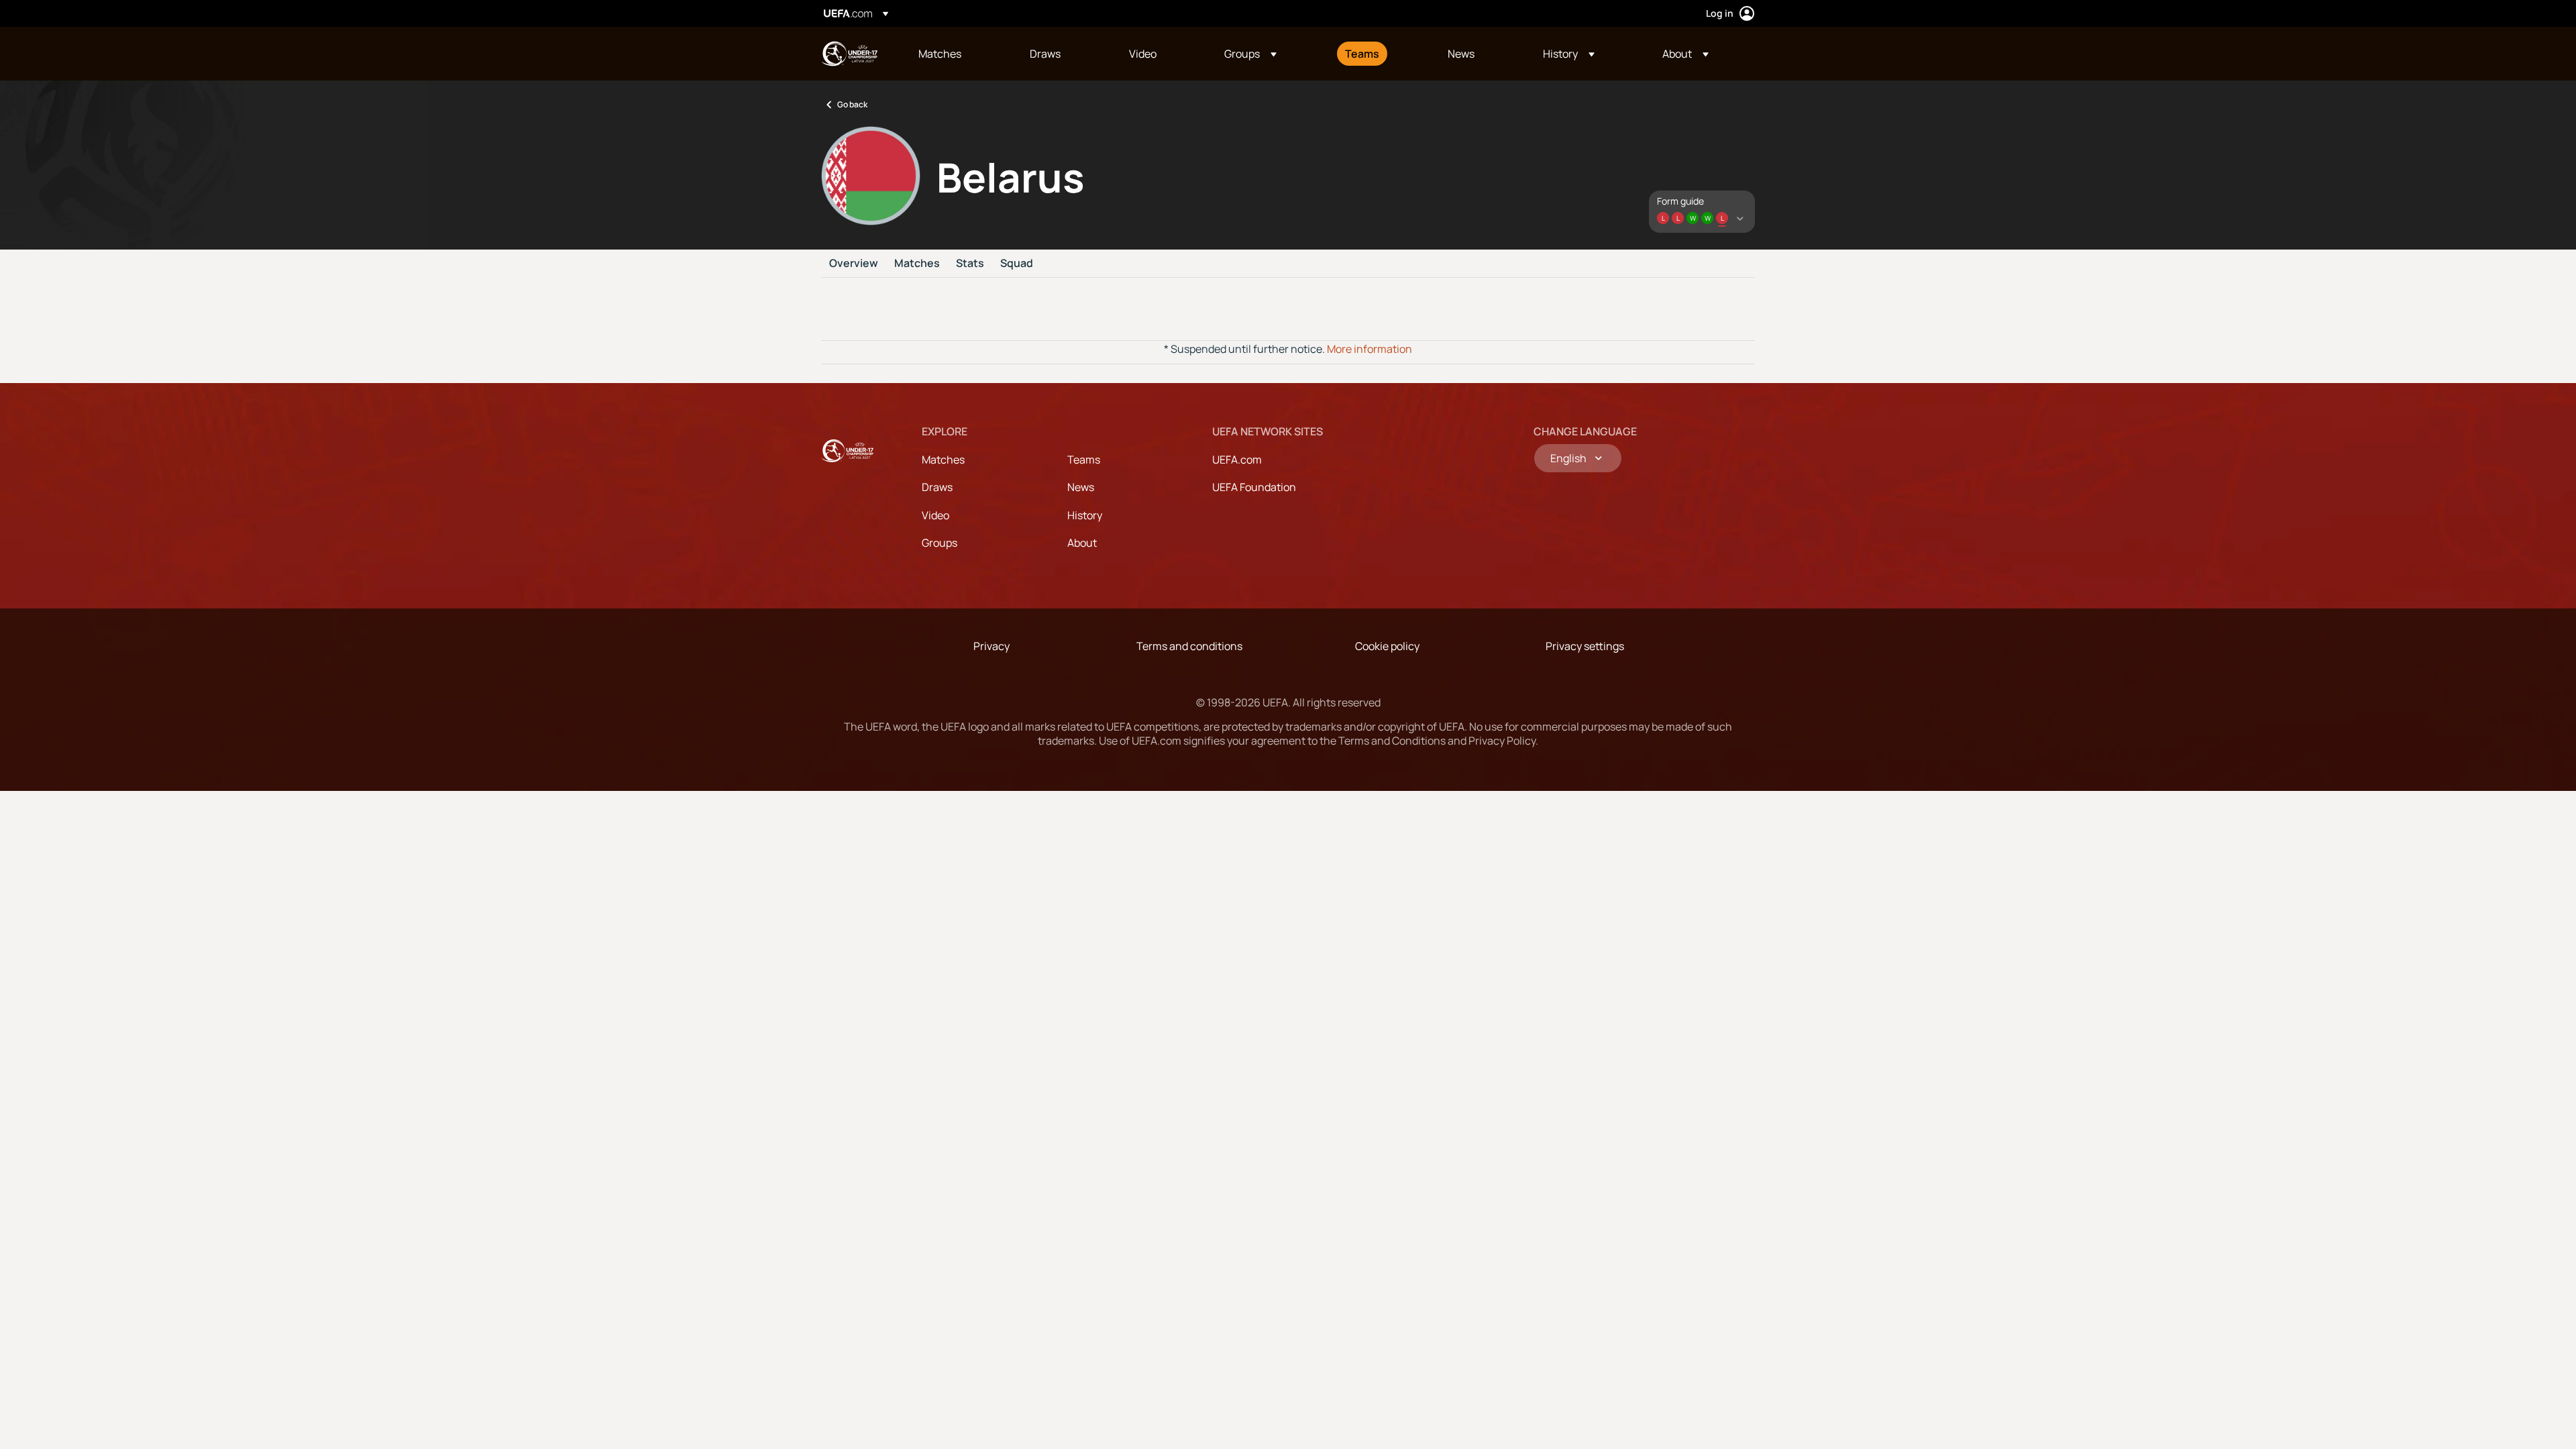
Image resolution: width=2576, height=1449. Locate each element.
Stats (970, 264)
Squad (1017, 264)
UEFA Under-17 (849, 54)
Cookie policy (1387, 646)
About (1082, 543)
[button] (1250, 54)
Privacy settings (1585, 646)
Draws (937, 487)
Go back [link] (852, 104)
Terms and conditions (1189, 646)
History (1085, 515)
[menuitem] (957, 54)
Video (935, 515)
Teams (1084, 460)
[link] (940, 54)
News (1081, 487)
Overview (854, 264)
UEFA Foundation (1254, 487)
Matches (917, 264)
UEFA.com (1237, 460)
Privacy (991, 646)
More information (1370, 349)
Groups (940, 543)
